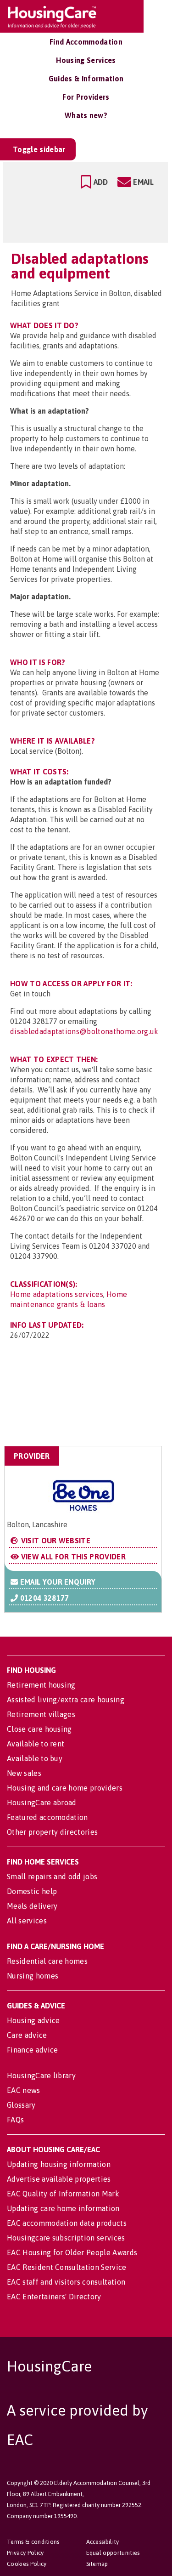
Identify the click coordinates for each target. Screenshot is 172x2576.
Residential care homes (47, 1961)
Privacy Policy (25, 2553)
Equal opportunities (113, 2553)
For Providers (86, 97)
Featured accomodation (47, 1817)
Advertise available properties (59, 2179)
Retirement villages (41, 1714)
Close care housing (39, 1729)
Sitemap (97, 2564)
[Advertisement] (89, 1401)
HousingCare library (41, 2076)
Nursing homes (33, 1976)
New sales (24, 1773)
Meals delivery (32, 1906)
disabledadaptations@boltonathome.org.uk (84, 1031)
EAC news (24, 2090)
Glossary (21, 2105)
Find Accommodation (86, 42)
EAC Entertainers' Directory (54, 2297)
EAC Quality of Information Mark (63, 2194)
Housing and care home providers (65, 1788)
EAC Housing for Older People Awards (72, 2252)
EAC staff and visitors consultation (66, 2282)
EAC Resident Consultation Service (67, 2267)
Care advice (27, 2035)
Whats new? (86, 115)
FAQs (15, 2120)
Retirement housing (41, 1685)
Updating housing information (59, 2164)
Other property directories (52, 1832)
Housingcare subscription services (66, 2238)
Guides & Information (86, 79)
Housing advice (33, 2020)
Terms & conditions (33, 2542)
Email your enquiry (57, 1582)
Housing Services (86, 60)
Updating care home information (63, 2208)
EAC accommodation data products (67, 2223)
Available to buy (35, 1758)
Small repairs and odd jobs (52, 1877)
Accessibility (103, 2542)
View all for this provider (72, 1557)
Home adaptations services (57, 1294)
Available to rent (36, 1744)
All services (27, 1921)
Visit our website (55, 1541)
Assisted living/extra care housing (66, 1700)
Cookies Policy (27, 2564)
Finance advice (32, 2050)
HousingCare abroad (42, 1803)
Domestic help (32, 1891)
